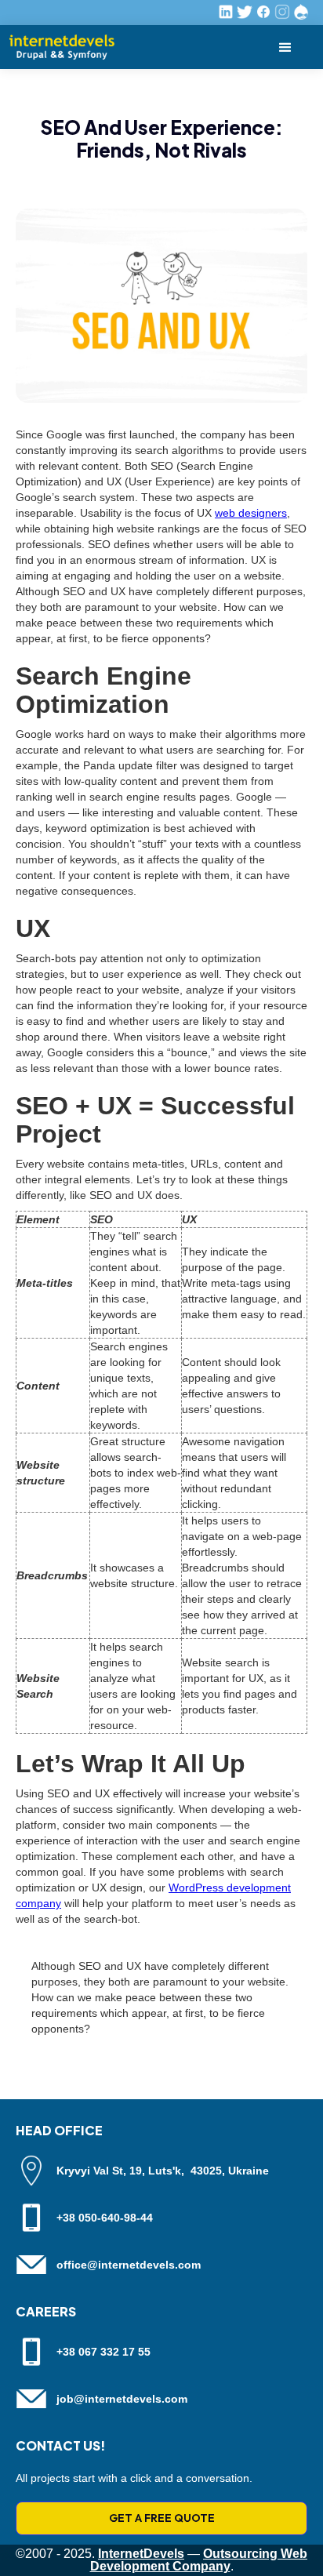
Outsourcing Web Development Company (199, 2560)
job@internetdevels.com (122, 2399)
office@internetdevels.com (129, 2265)
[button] (285, 47)
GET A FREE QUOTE (162, 2518)
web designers (251, 513)
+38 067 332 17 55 (103, 2352)
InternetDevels (141, 2554)
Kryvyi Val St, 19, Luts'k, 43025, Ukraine (163, 2171)
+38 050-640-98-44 (105, 2218)
